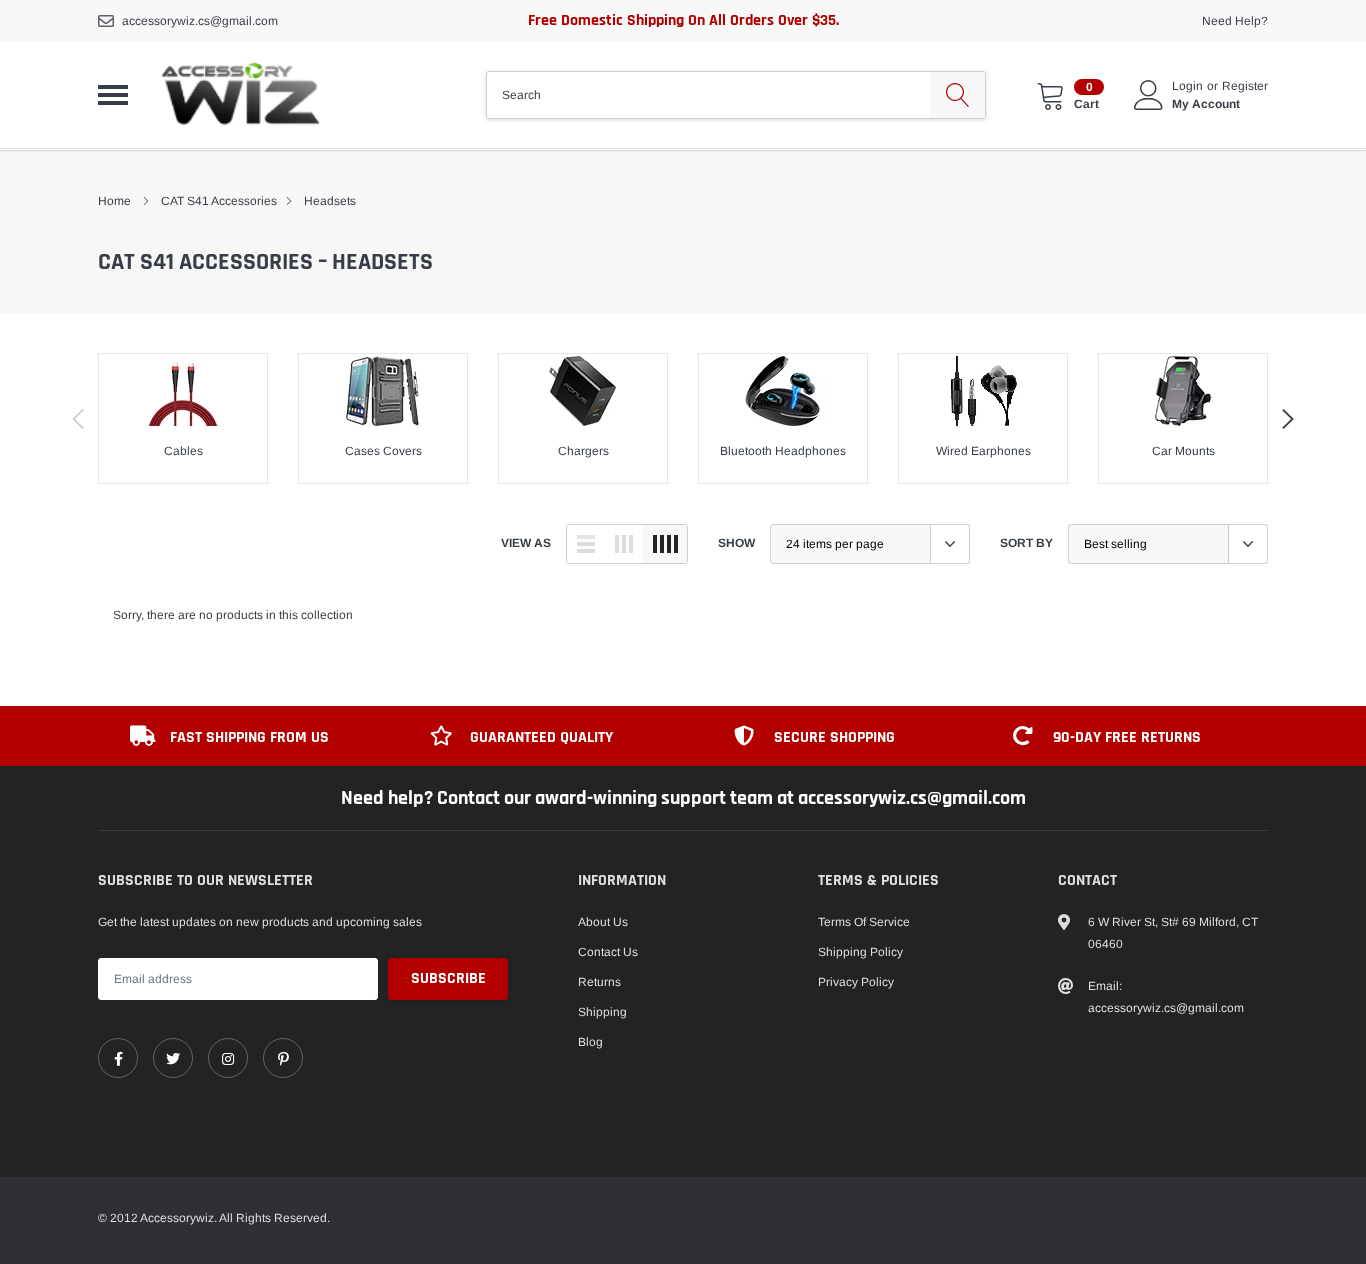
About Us (603, 922)
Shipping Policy (860, 952)
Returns (599, 982)
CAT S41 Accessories (219, 201)
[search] (957, 95)
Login (1187, 86)
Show (736, 543)
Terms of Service (864, 922)
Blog (590, 1042)
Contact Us (608, 952)
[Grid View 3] (624, 544)
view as (526, 543)
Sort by (1026, 543)
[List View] (586, 544)
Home (114, 201)
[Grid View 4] (665, 544)
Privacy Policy (856, 982)
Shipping (602, 1012)
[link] (118, 1058)
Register (1245, 86)
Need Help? (1235, 21)
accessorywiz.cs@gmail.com (200, 21)
